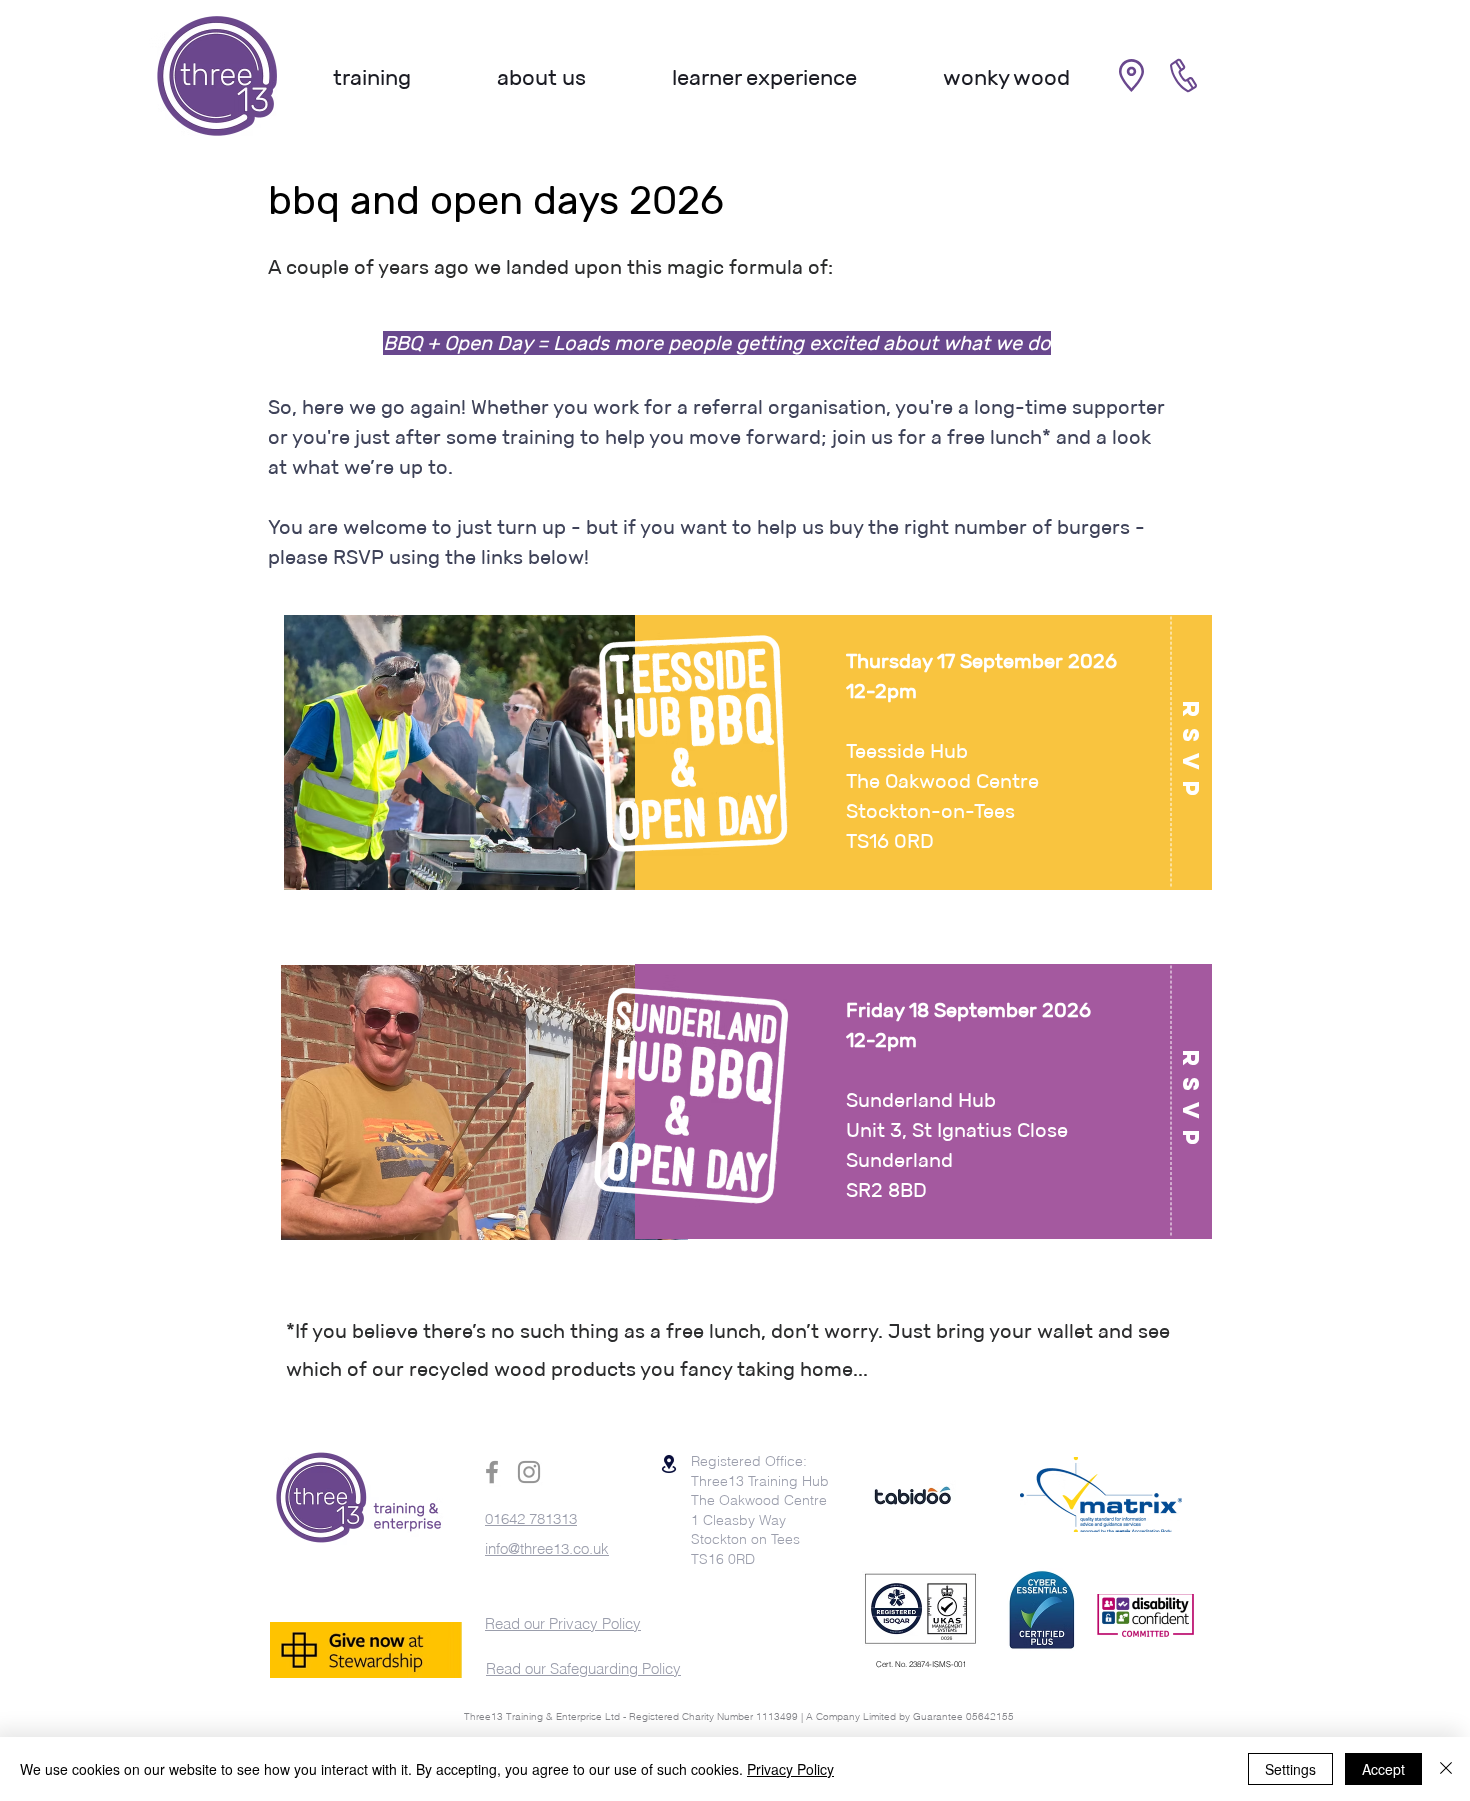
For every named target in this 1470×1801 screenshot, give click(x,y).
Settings (1290, 1769)
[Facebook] (492, 1472)
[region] (731, 761)
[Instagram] (529, 1472)
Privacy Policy (790, 1769)
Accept (1383, 1769)
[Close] (1446, 1769)
